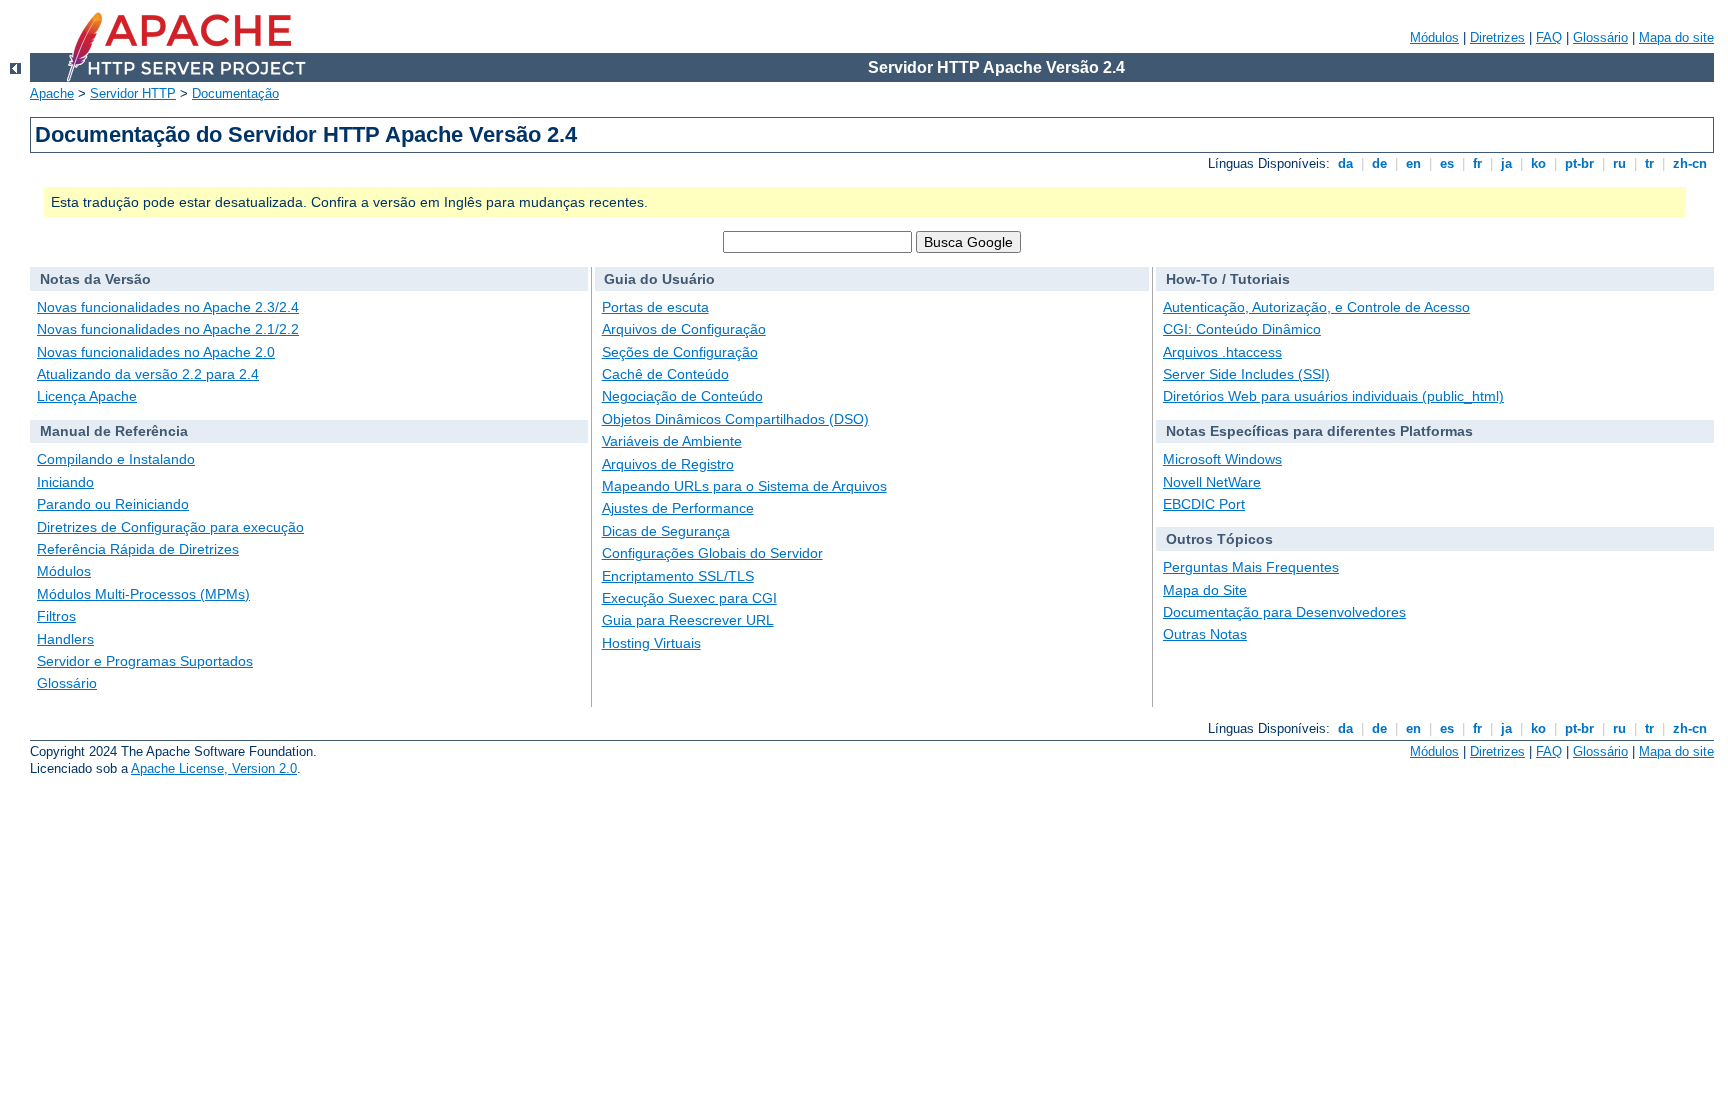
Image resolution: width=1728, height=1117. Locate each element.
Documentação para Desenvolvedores (1284, 612)
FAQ (1549, 37)
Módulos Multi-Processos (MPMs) (143, 594)
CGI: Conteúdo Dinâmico (1242, 329)
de (1379, 163)
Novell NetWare (1212, 482)
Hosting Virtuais (651, 643)
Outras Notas (1205, 634)
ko (1538, 163)
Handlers (65, 639)
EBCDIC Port (1204, 504)
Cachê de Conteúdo (665, 374)
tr (1649, 163)
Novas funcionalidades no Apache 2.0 (156, 352)
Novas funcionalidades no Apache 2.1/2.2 (168, 329)
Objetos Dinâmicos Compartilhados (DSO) (735, 419)
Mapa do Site (1205, 590)
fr (1477, 163)
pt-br (1579, 163)
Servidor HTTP (133, 93)
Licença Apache (87, 396)
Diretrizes (1497, 37)
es (1447, 163)
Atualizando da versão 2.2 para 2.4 (148, 374)
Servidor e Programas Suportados (145, 661)
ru (1619, 163)
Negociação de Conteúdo (682, 396)
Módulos (1434, 37)
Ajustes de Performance (678, 508)
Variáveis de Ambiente (672, 441)
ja (1506, 163)
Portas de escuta (655, 307)
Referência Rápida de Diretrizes (138, 549)
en (1413, 163)
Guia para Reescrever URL (688, 620)
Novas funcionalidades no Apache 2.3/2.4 (168, 307)
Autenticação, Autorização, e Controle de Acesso (1316, 307)
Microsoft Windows (1222, 459)
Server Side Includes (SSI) (1246, 374)
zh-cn (1690, 163)
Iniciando (65, 482)
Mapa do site (1676, 37)
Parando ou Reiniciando (113, 504)
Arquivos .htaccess (1222, 352)
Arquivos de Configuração (684, 329)
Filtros (56, 616)
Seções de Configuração (680, 352)
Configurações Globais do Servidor (712, 553)
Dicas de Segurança (666, 531)
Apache (52, 93)
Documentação (235, 93)
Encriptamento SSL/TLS (678, 576)
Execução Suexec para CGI (689, 598)
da (1345, 163)
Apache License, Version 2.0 (214, 768)
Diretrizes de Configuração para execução (170, 527)
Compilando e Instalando (116, 459)
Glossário (1600, 37)
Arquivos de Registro (668, 464)
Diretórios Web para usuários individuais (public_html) (1333, 396)
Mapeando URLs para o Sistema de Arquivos (744, 486)
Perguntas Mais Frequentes (1251, 567)
